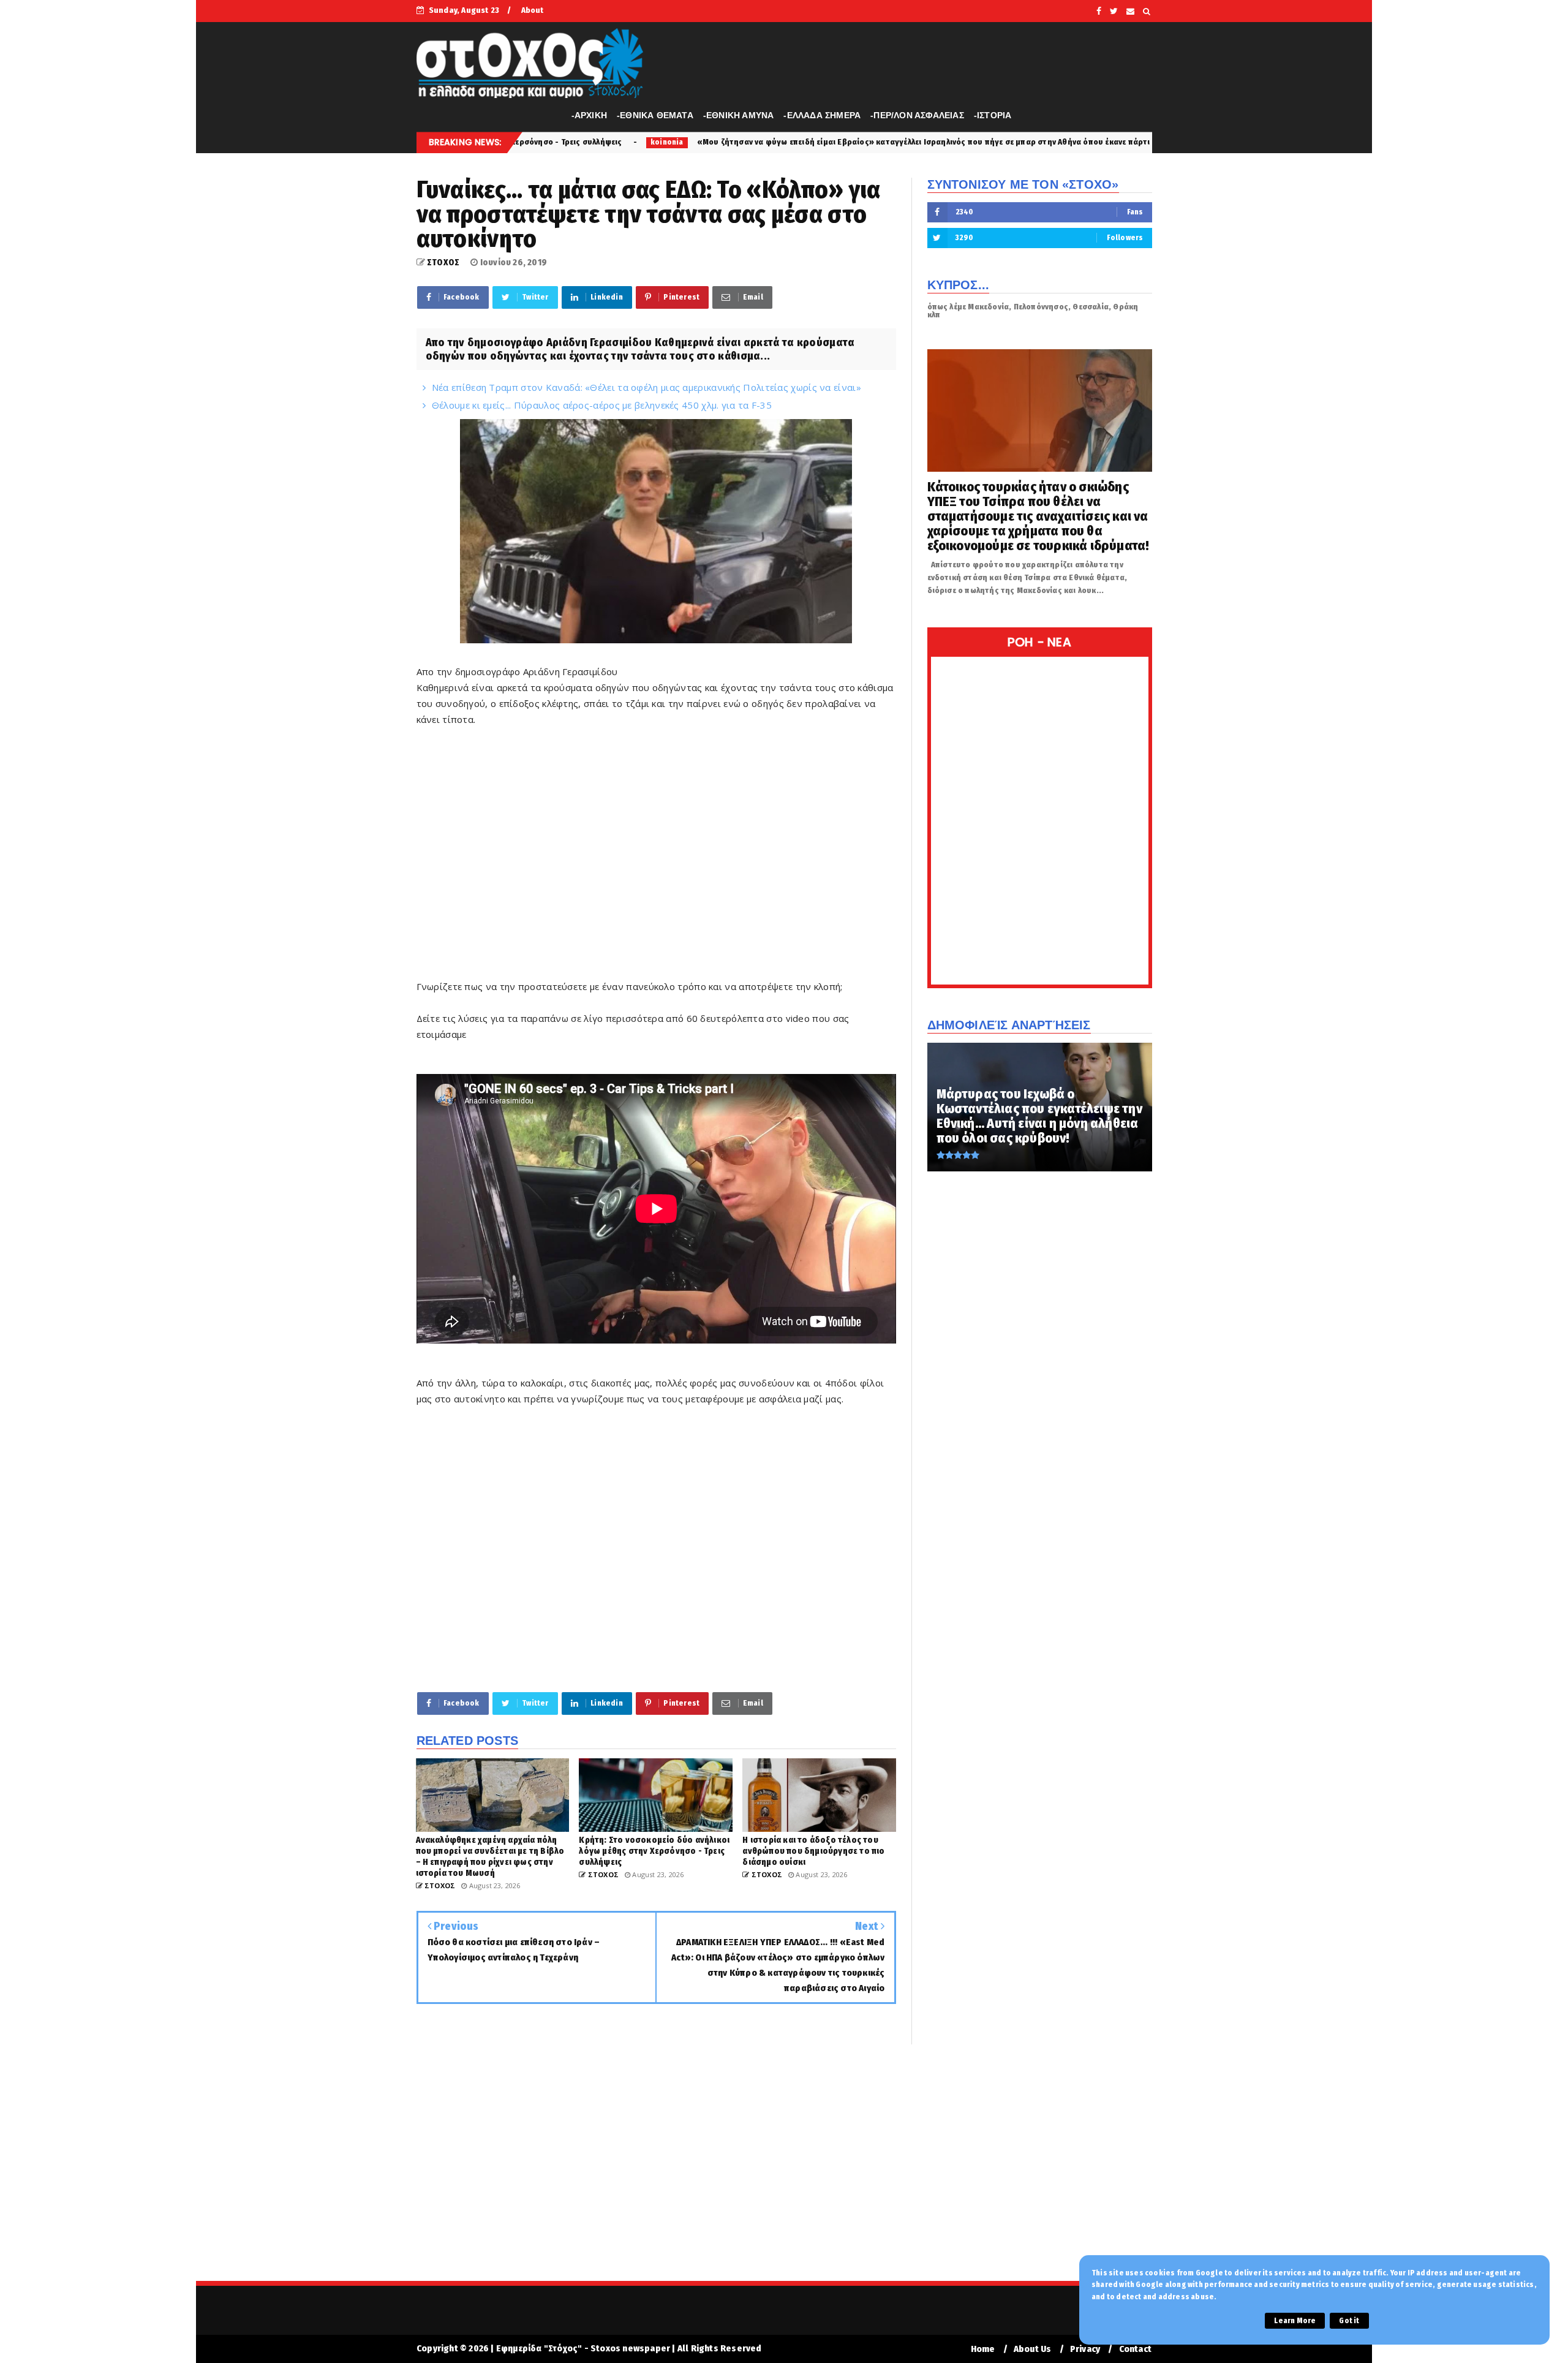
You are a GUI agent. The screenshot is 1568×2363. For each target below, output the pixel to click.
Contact (1135, 2349)
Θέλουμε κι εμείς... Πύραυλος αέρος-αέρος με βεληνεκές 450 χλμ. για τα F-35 (602, 405)
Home (983, 2349)
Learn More (1295, 2321)
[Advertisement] (656, 845)
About (533, 10)
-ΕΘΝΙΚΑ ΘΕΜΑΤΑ (655, 115)
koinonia (1069, 142)
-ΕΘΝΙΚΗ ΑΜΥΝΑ (739, 115)
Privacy (1085, 2349)
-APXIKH (589, 115)
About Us (1033, 2349)
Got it (1349, 2321)
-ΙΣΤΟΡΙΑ (993, 115)
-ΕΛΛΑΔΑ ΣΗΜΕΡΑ (822, 115)
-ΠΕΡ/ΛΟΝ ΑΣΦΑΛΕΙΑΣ (917, 115)
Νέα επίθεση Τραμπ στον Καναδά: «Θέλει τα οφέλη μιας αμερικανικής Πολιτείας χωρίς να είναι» (646, 387)
